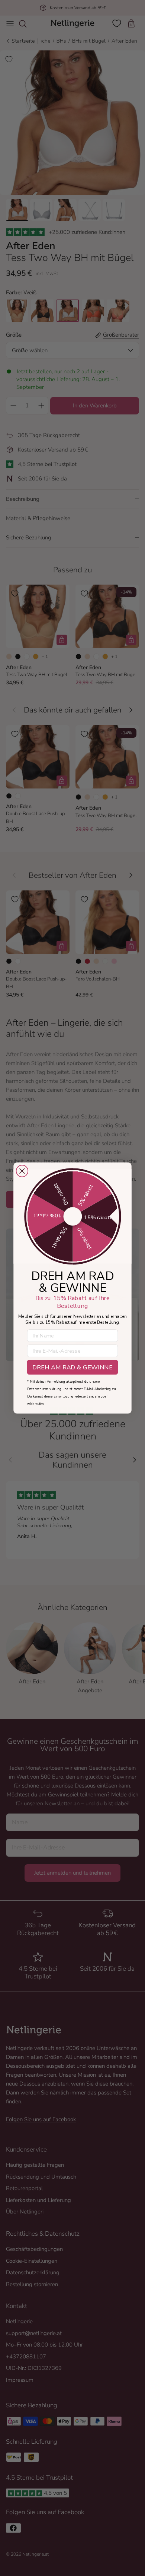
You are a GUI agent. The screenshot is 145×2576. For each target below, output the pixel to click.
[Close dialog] (22, 1171)
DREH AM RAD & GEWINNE (72, 1367)
